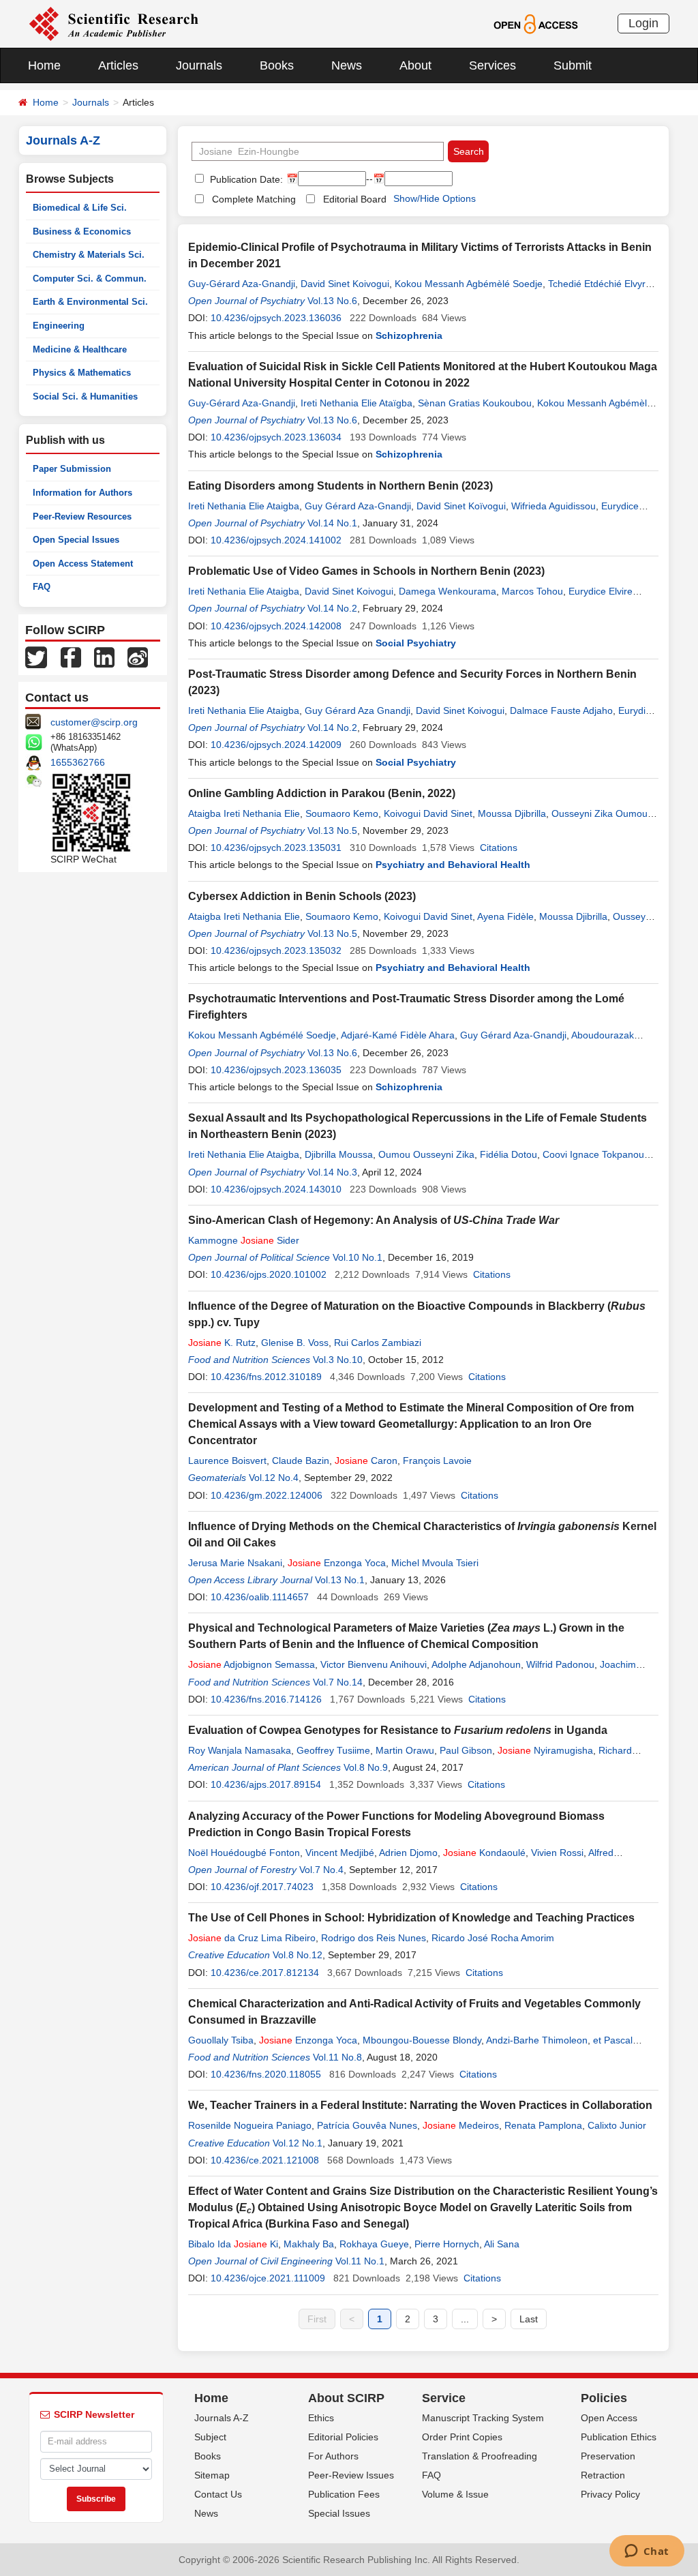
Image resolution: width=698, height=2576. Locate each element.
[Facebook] (71, 657)
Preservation (608, 2456)
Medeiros (461, 2125)
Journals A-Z (222, 2418)
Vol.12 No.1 (298, 2143)
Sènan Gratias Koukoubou (475, 403)
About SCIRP (346, 2398)
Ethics (321, 2418)
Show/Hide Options (435, 198)
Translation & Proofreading (480, 2456)
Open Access (609, 2418)
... (465, 2319)
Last (529, 2319)
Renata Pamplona (543, 2125)
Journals (199, 65)
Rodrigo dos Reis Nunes (374, 1938)
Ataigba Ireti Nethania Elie (244, 813)
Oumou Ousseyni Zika (426, 1154)
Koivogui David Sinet (428, 813)
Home (44, 65)
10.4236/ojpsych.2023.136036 (276, 318)
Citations (499, 848)
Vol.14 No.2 (332, 608)
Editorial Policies (343, 2437)
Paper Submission (72, 469)
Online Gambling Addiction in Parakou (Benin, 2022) (322, 793)
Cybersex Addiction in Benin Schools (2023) (302, 896)
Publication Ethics (619, 2437)
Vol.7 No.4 (321, 1870)
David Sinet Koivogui (345, 284)
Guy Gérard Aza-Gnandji (358, 506)
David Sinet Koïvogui (461, 506)
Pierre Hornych (447, 2244)
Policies (604, 2398)
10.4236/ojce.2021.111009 (268, 2278)
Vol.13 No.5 (332, 830)
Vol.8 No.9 (366, 1767)
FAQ (42, 587)
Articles (118, 65)
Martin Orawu (405, 1750)
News (347, 65)
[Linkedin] (104, 657)
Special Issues (339, 2513)
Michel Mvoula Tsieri (435, 1563)
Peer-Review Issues (351, 2475)
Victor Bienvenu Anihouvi (374, 1664)
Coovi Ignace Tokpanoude (599, 1154)
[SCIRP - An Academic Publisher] (113, 23)
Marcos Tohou (532, 591)
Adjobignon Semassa (252, 1664)
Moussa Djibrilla (512, 813)
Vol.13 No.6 (332, 301)
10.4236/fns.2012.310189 (266, 1377)
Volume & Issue (455, 2494)
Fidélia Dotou (509, 1154)
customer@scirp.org (94, 722)
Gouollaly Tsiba (221, 2040)
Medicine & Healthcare (80, 349)
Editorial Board (355, 199)
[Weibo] (138, 657)
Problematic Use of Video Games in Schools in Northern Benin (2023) (366, 571)
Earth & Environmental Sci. (90, 302)
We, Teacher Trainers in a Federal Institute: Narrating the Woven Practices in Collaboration (420, 2105)
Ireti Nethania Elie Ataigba (244, 506)
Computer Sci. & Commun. (90, 279)
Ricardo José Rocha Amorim (493, 1938)
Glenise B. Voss (295, 1343)
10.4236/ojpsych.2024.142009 (276, 745)
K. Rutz (222, 1343)
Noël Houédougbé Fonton (244, 1853)
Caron (366, 1461)
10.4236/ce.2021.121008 (265, 2160)
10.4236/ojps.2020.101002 (269, 1274)
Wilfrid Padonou (560, 1664)
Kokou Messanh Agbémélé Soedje (262, 1035)
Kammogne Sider (244, 1240)
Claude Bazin (301, 1461)
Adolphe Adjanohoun (476, 1664)
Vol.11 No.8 (337, 2057)
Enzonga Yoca (337, 1563)
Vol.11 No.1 (360, 2261)
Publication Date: (245, 179)
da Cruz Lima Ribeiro (252, 1938)
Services (492, 65)
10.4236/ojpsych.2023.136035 (276, 1070)
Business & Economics (82, 231)
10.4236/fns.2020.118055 (266, 2074)
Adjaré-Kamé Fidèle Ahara (398, 1035)
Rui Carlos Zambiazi (378, 1343)
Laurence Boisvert (227, 1461)
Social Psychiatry (416, 643)
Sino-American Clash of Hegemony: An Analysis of (374, 1220)
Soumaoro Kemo (342, 813)
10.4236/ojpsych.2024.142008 (276, 626)
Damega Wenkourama (447, 591)
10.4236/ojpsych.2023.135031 (276, 848)
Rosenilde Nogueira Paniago (250, 2125)
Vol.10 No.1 (358, 1257)
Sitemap (212, 2475)
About (415, 65)
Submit (573, 65)
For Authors (333, 2456)
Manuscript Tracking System (483, 2418)
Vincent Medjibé (340, 1853)
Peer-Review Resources (82, 516)
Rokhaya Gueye (374, 2244)
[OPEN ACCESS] (535, 23)
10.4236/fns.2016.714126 (266, 1699)
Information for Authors (82, 493)
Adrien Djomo (408, 1853)
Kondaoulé (484, 1853)
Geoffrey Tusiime (333, 1750)
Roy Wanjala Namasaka (240, 1750)
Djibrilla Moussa (339, 1154)
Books (277, 65)
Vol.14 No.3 (332, 1172)
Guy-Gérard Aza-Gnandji (242, 284)
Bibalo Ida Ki (233, 2244)
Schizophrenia (409, 335)
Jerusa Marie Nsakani (235, 1563)
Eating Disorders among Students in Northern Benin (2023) (340, 486)
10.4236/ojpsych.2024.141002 (276, 540)
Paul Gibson (466, 1750)
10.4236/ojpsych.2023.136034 (276, 437)
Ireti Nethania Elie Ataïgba (356, 403)
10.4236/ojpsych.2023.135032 (276, 950)
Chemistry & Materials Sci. (89, 255)
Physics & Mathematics (82, 373)
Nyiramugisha (545, 1750)
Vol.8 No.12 (298, 1955)
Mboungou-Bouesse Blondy (422, 2040)
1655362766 (78, 762)
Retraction (603, 2475)
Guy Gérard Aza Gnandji (358, 710)
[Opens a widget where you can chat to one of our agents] (647, 2552)
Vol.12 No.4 (274, 1478)
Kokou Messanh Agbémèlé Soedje (469, 284)
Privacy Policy (610, 2494)
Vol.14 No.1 (332, 523)
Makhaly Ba (309, 2244)
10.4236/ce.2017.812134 (265, 1973)
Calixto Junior (617, 2125)
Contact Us (218, 2494)
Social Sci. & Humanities (85, 396)
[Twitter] (36, 657)
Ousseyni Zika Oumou (600, 813)
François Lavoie (437, 1461)
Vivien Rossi (557, 1853)
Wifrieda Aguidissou (553, 506)
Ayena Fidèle (505, 916)
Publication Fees (344, 2494)
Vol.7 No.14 (338, 1682)
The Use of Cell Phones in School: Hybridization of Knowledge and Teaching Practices (411, 1918)
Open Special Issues (76, 540)
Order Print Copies (462, 2437)
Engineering (59, 326)
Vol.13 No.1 (340, 1580)
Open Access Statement (83, 564)
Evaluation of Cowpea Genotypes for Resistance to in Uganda (398, 1730)
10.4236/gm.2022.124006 (267, 1495)
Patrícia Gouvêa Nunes (367, 2125)
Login (643, 23)
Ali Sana (502, 2244)
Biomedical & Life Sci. (80, 208)
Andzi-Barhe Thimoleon (537, 2040)
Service (444, 2398)
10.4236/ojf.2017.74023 (262, 1887)
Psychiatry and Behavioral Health (453, 865)
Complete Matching (254, 199)
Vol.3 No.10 (338, 1360)
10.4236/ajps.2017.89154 (266, 1784)
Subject (210, 2437)
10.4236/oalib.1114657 (260, 1597)
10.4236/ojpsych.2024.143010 (276, 1189)
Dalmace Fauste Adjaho (561, 710)
